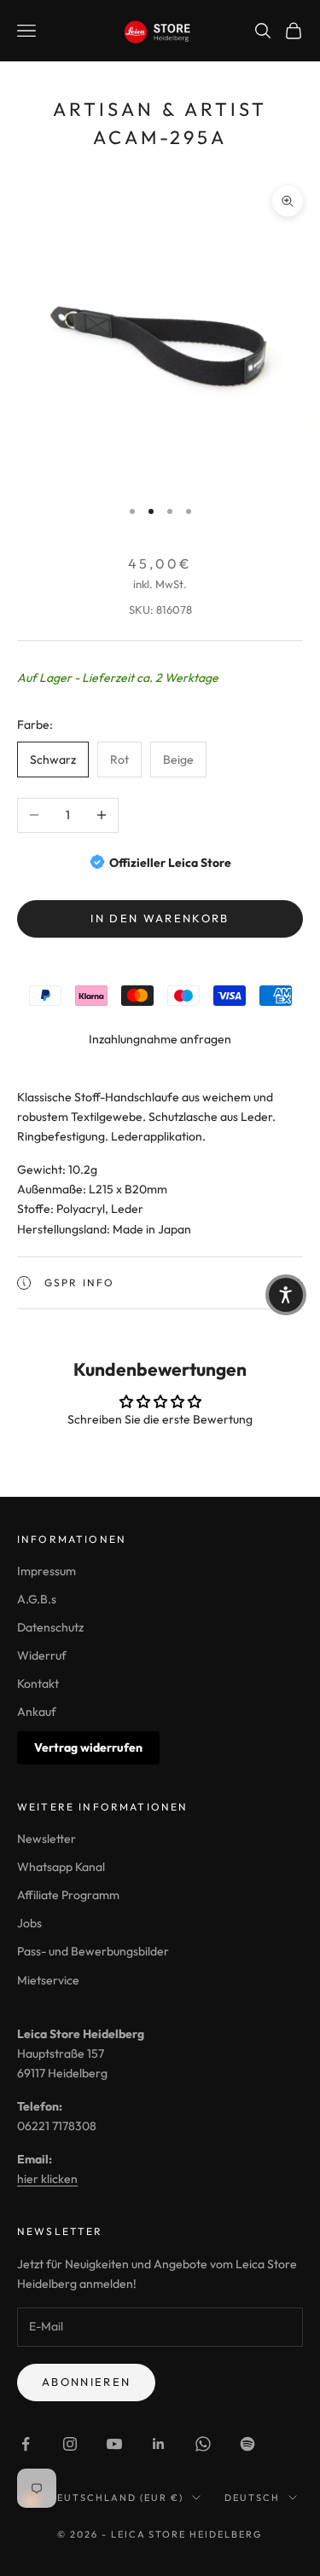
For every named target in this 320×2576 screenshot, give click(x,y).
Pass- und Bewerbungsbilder (93, 1951)
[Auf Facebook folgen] (26, 2444)
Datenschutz (50, 1627)
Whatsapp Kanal (61, 1867)
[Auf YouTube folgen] (114, 2444)
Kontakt (38, 1684)
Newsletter (47, 1839)
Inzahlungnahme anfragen (160, 1039)
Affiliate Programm (68, 1895)
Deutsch (252, 2498)
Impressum (47, 1571)
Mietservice (48, 1980)
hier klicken (47, 2179)
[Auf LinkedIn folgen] (159, 2444)
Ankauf (37, 1712)
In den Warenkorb (160, 918)
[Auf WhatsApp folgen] (203, 2444)
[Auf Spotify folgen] (247, 2444)
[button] (286, 1295)
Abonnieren (86, 2382)
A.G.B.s (37, 1599)
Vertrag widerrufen (88, 1747)
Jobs (29, 1923)
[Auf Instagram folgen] (70, 2444)
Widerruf (42, 1655)
